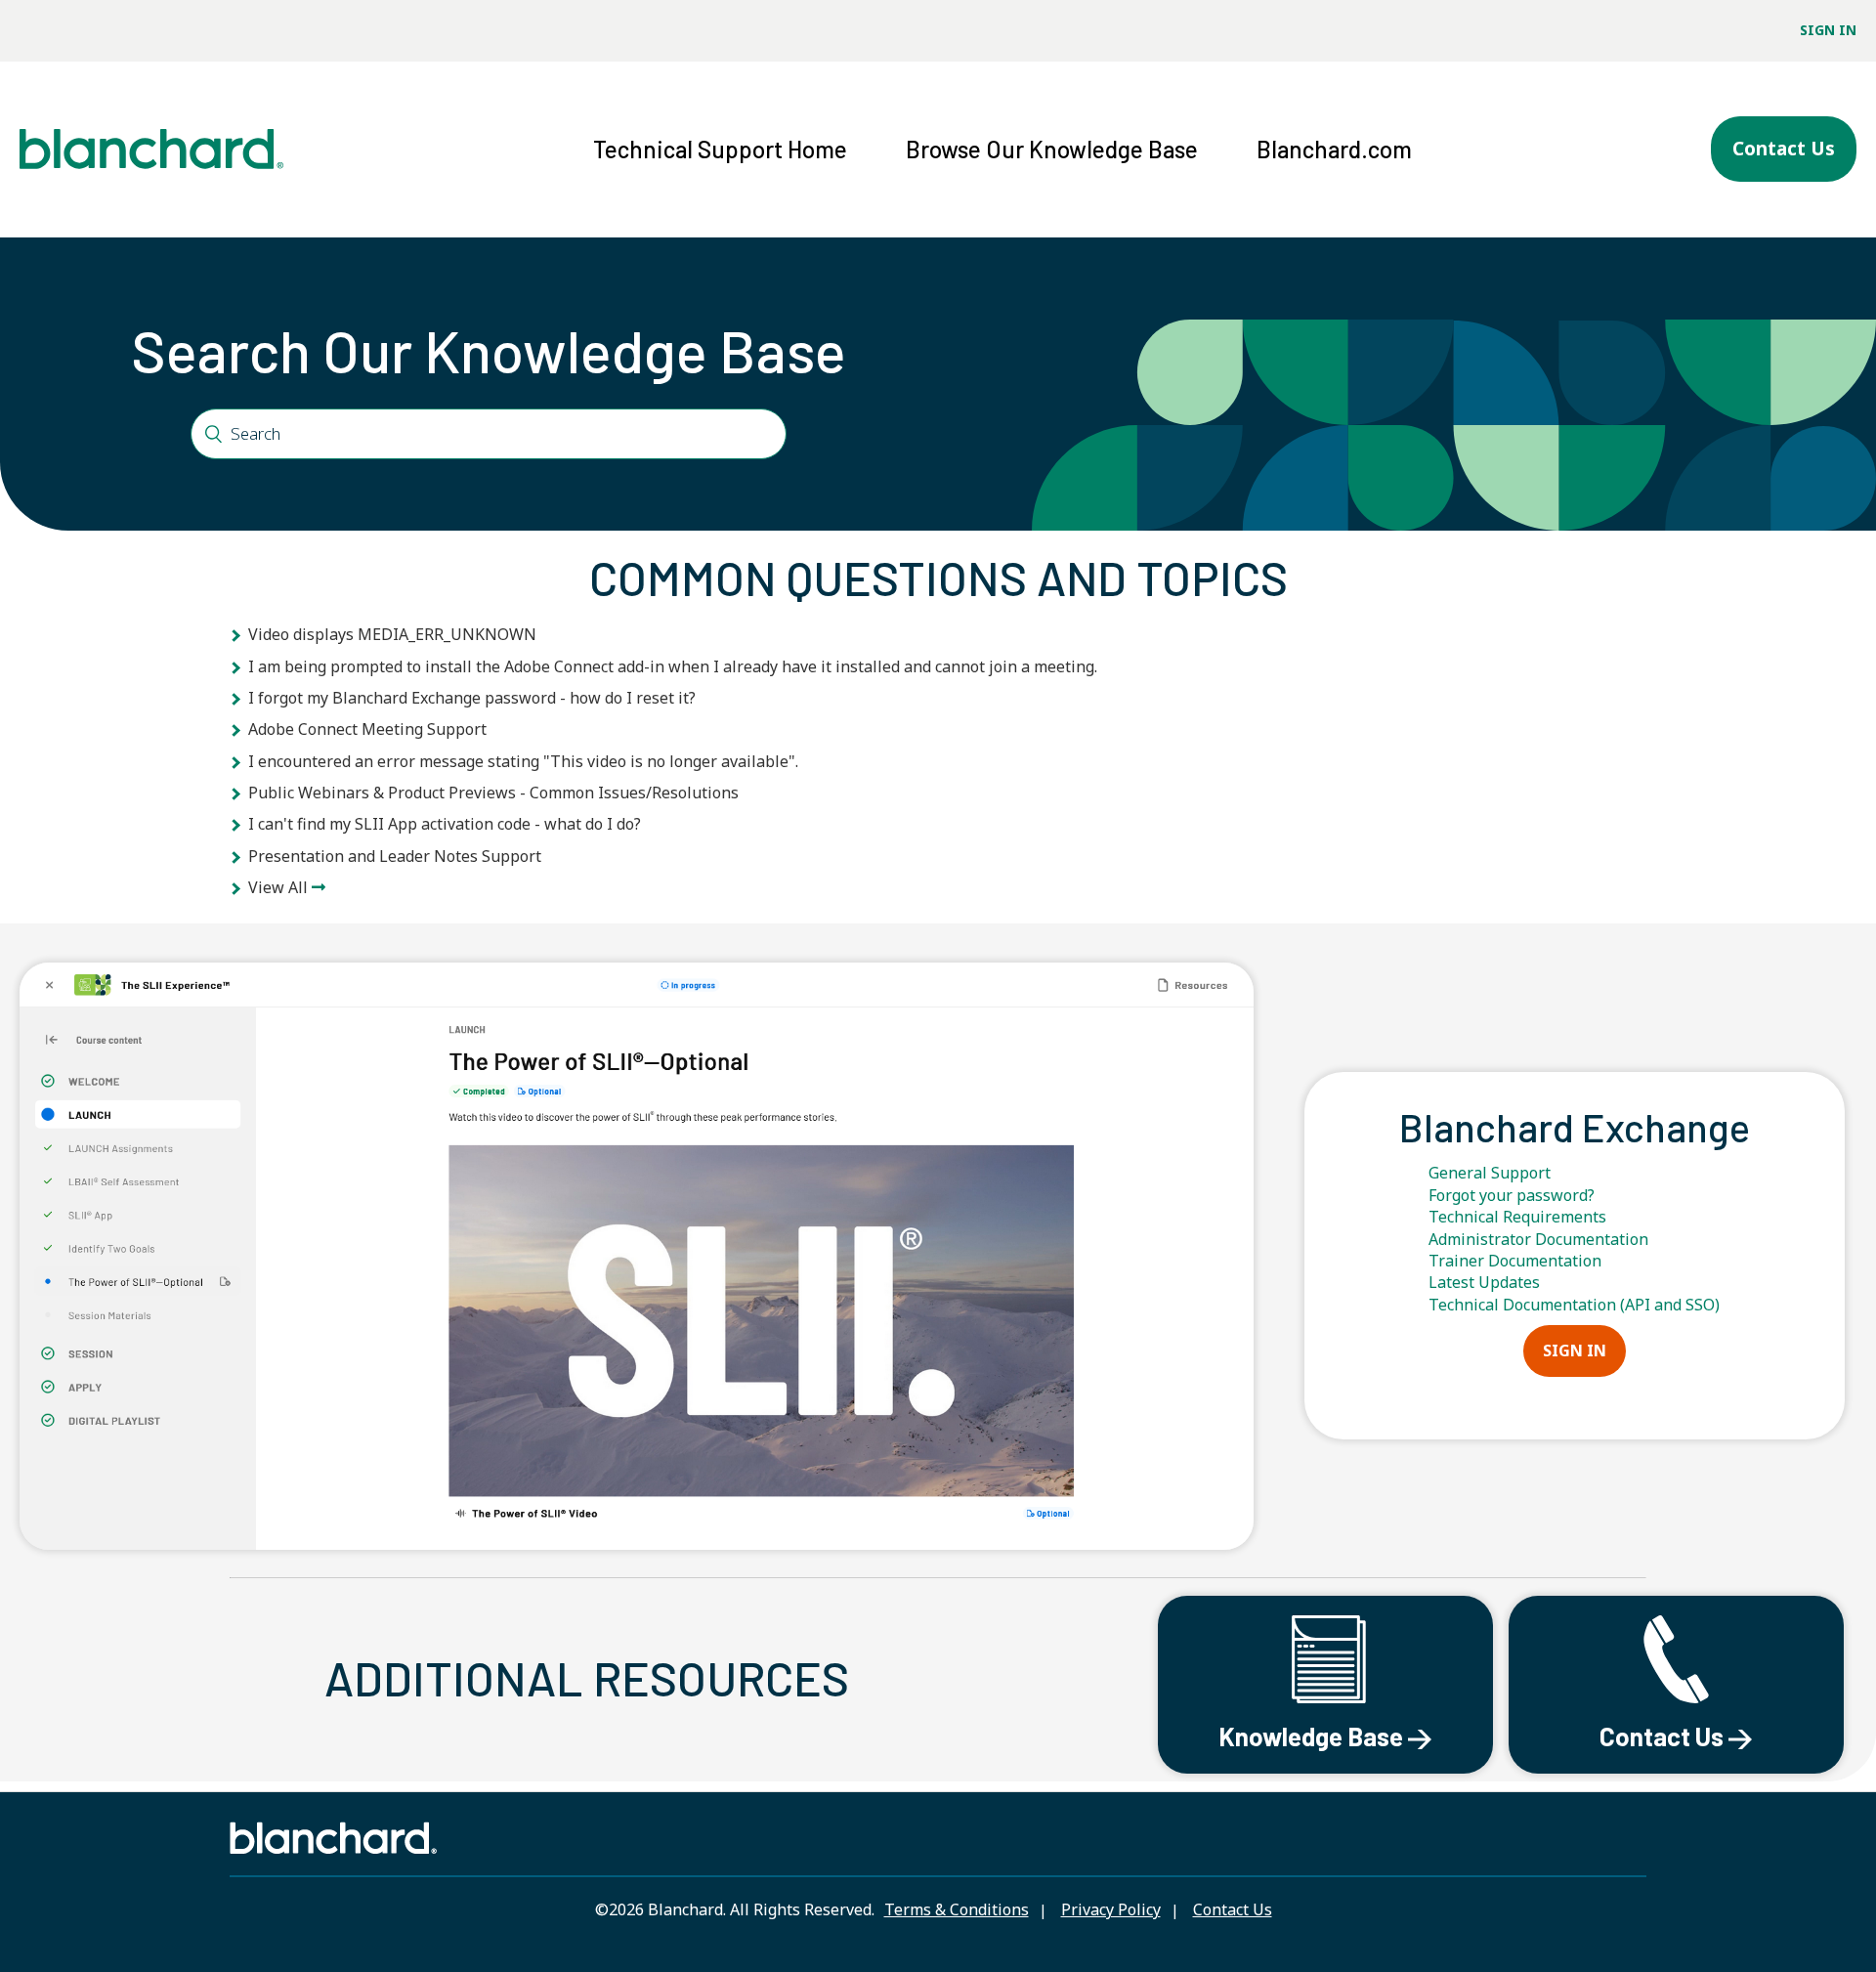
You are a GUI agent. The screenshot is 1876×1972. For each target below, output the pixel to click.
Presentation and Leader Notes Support (395, 856)
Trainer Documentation (1515, 1261)
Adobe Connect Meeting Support (367, 729)
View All (278, 887)
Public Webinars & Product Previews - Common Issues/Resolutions (493, 793)
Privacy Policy (1111, 1909)
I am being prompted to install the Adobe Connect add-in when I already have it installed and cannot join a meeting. (673, 666)
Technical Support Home (720, 149)
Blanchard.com (1334, 149)
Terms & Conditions (957, 1909)
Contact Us (1784, 149)
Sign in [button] (1828, 30)
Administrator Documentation (1538, 1239)
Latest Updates (1484, 1282)
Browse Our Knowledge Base (1052, 149)
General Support (1490, 1173)
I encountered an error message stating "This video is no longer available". (523, 761)
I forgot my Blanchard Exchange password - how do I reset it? (472, 698)
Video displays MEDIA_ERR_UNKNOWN (392, 634)
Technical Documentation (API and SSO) (1574, 1305)
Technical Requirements (1517, 1217)
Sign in (1575, 1350)
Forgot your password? (1512, 1195)
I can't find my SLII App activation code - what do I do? (445, 824)
